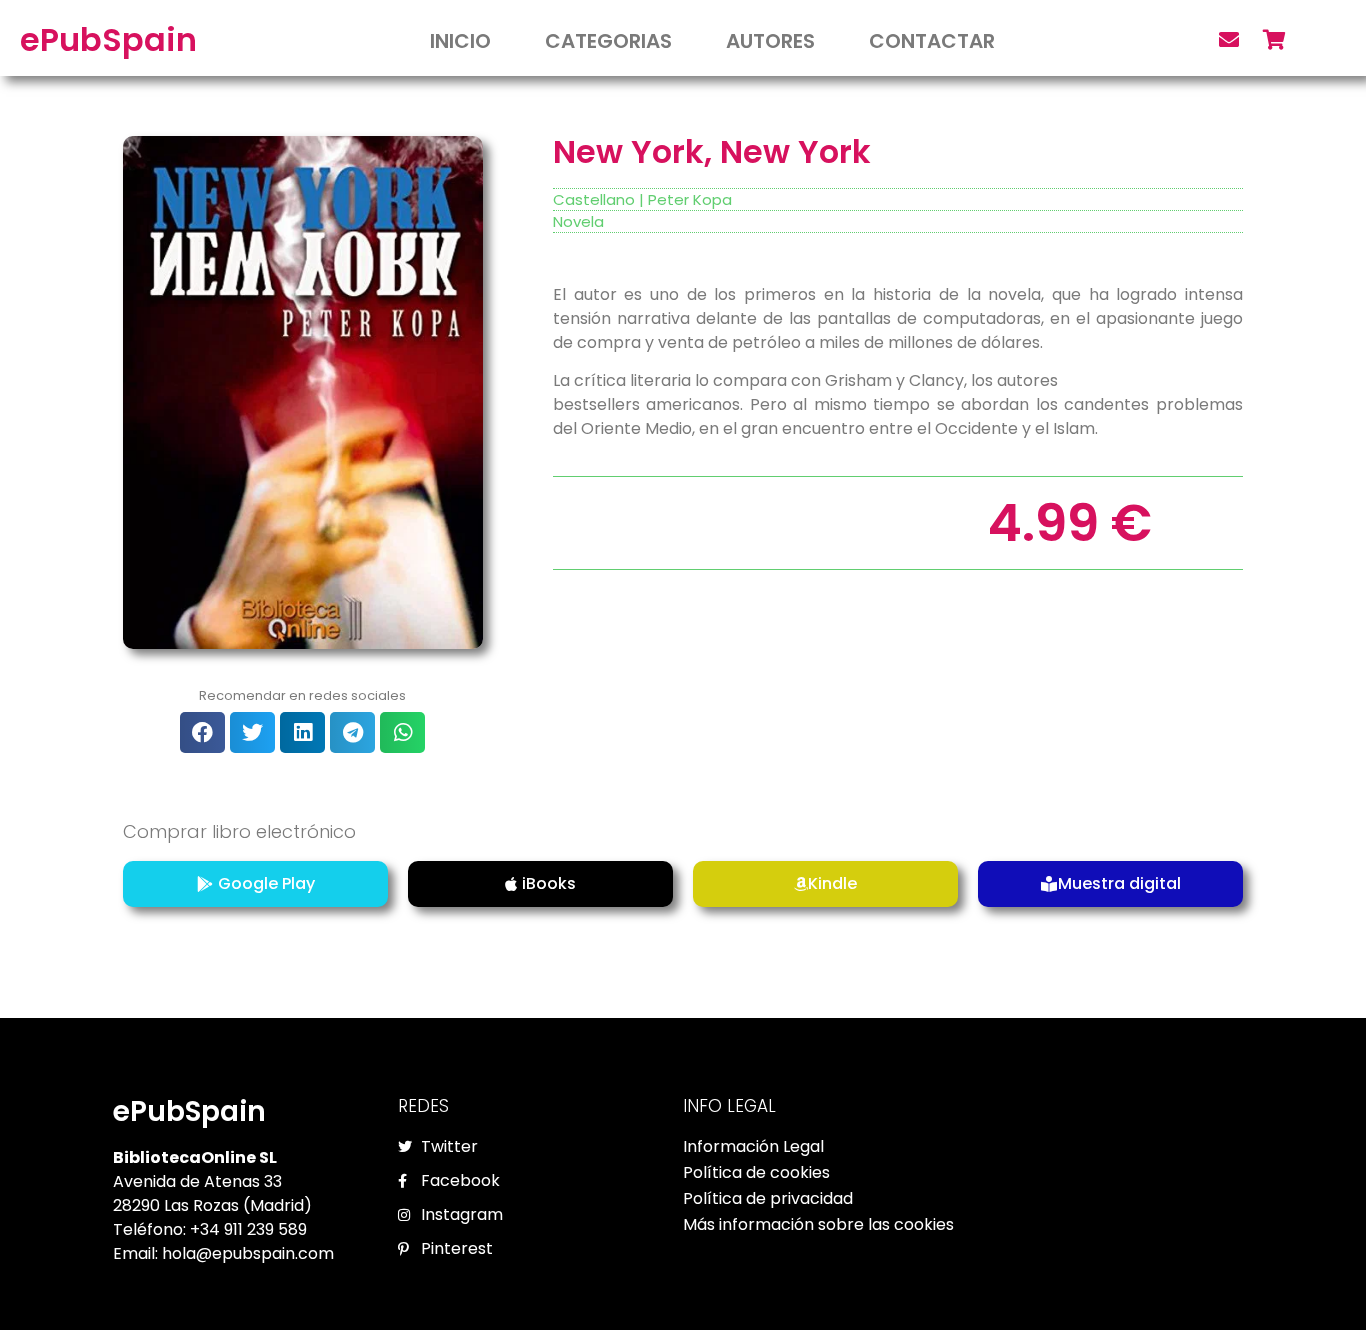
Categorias (608, 41)
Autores (770, 41)
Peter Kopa (690, 199)
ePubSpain (108, 39)
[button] (202, 732)
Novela (578, 221)
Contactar (932, 41)
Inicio (460, 41)
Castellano (594, 199)
